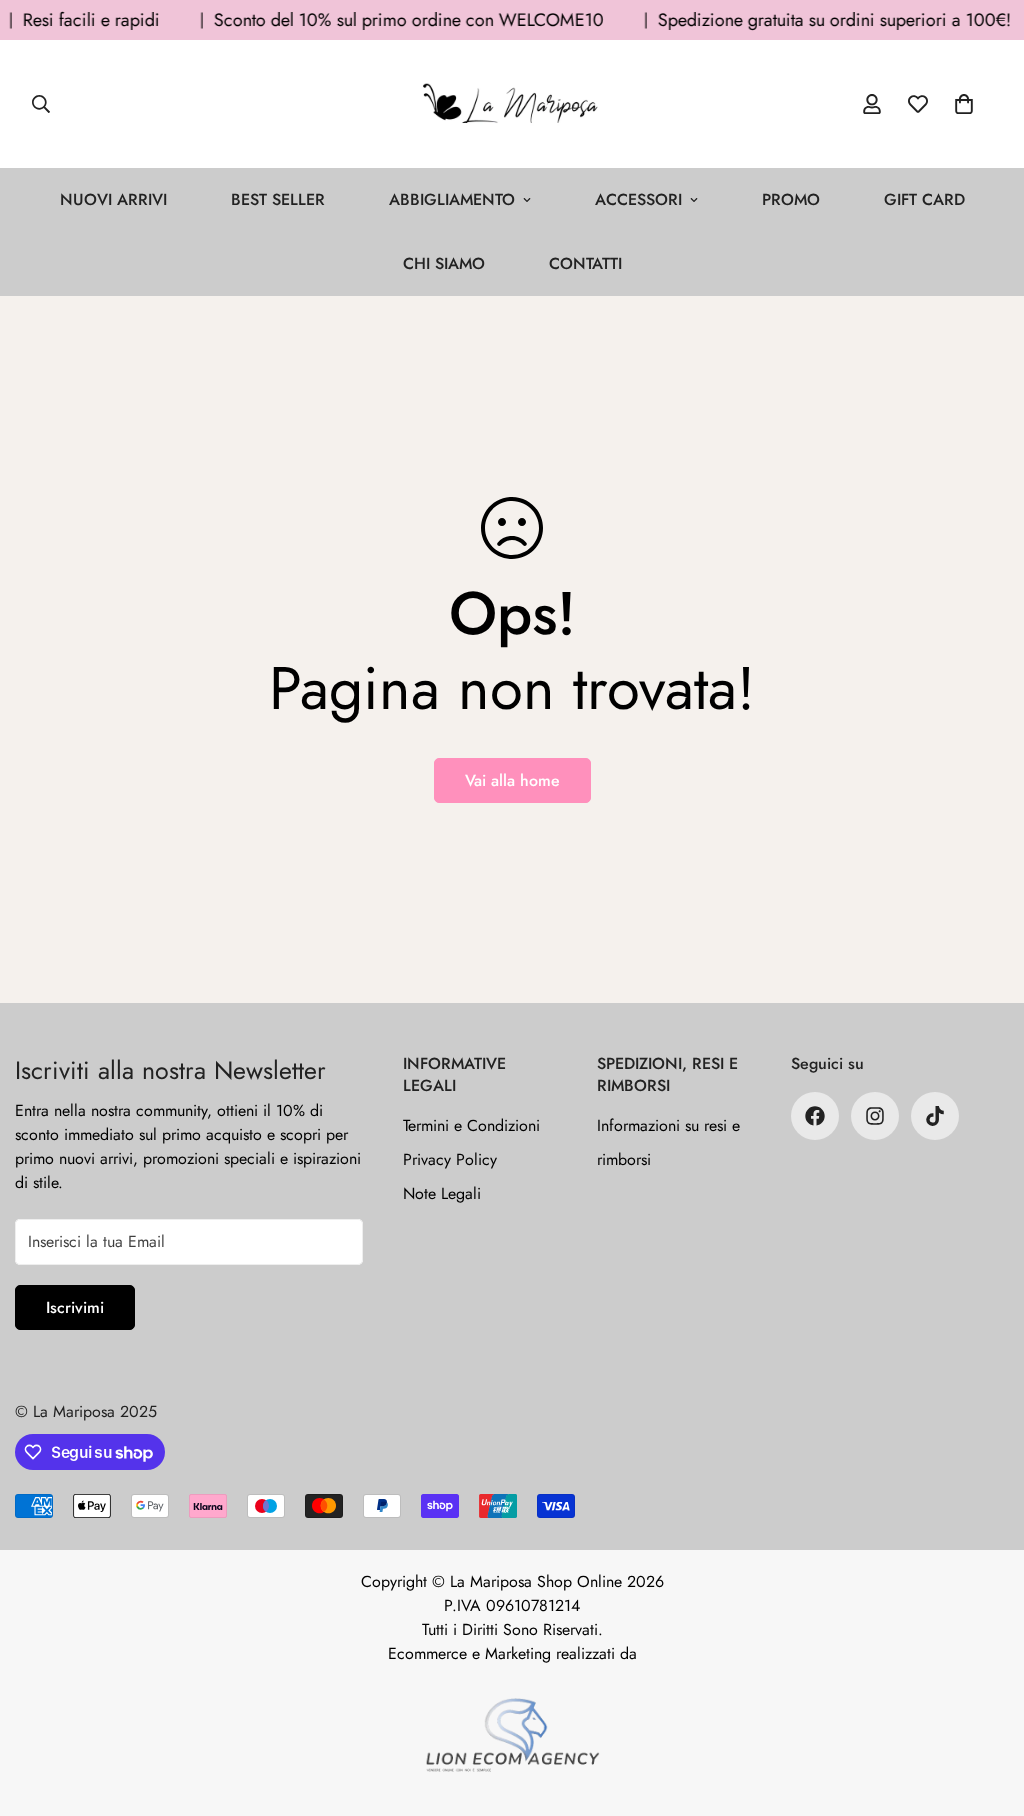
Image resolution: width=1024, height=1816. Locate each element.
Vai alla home (512, 780)
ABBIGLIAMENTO (452, 199)
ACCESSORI (638, 199)
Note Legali (442, 1193)
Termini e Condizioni (471, 1125)
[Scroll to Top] (985, 1707)
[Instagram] (875, 1116)
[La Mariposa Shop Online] (512, 104)
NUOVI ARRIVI (113, 199)
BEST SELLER (278, 199)
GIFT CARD (924, 199)
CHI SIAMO (444, 263)
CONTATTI (585, 263)
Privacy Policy (450, 1159)
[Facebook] (815, 1116)
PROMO (791, 199)
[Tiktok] (935, 1116)
